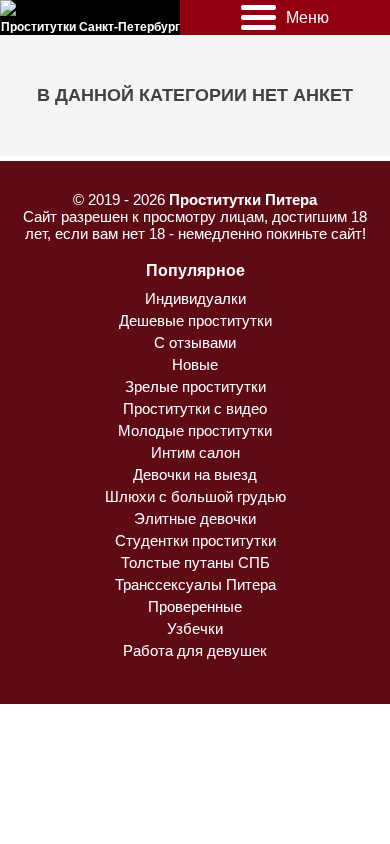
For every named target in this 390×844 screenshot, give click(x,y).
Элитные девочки (195, 518)
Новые (195, 364)
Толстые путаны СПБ (195, 562)
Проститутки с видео (195, 408)
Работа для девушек (195, 650)
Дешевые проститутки (195, 320)
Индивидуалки (195, 298)
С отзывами (195, 342)
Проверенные (195, 606)
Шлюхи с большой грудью (195, 496)
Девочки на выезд (195, 474)
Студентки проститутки (195, 540)
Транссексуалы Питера (195, 584)
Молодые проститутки (195, 430)
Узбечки (195, 628)
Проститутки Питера (243, 199)
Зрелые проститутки (195, 386)
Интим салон (195, 452)
